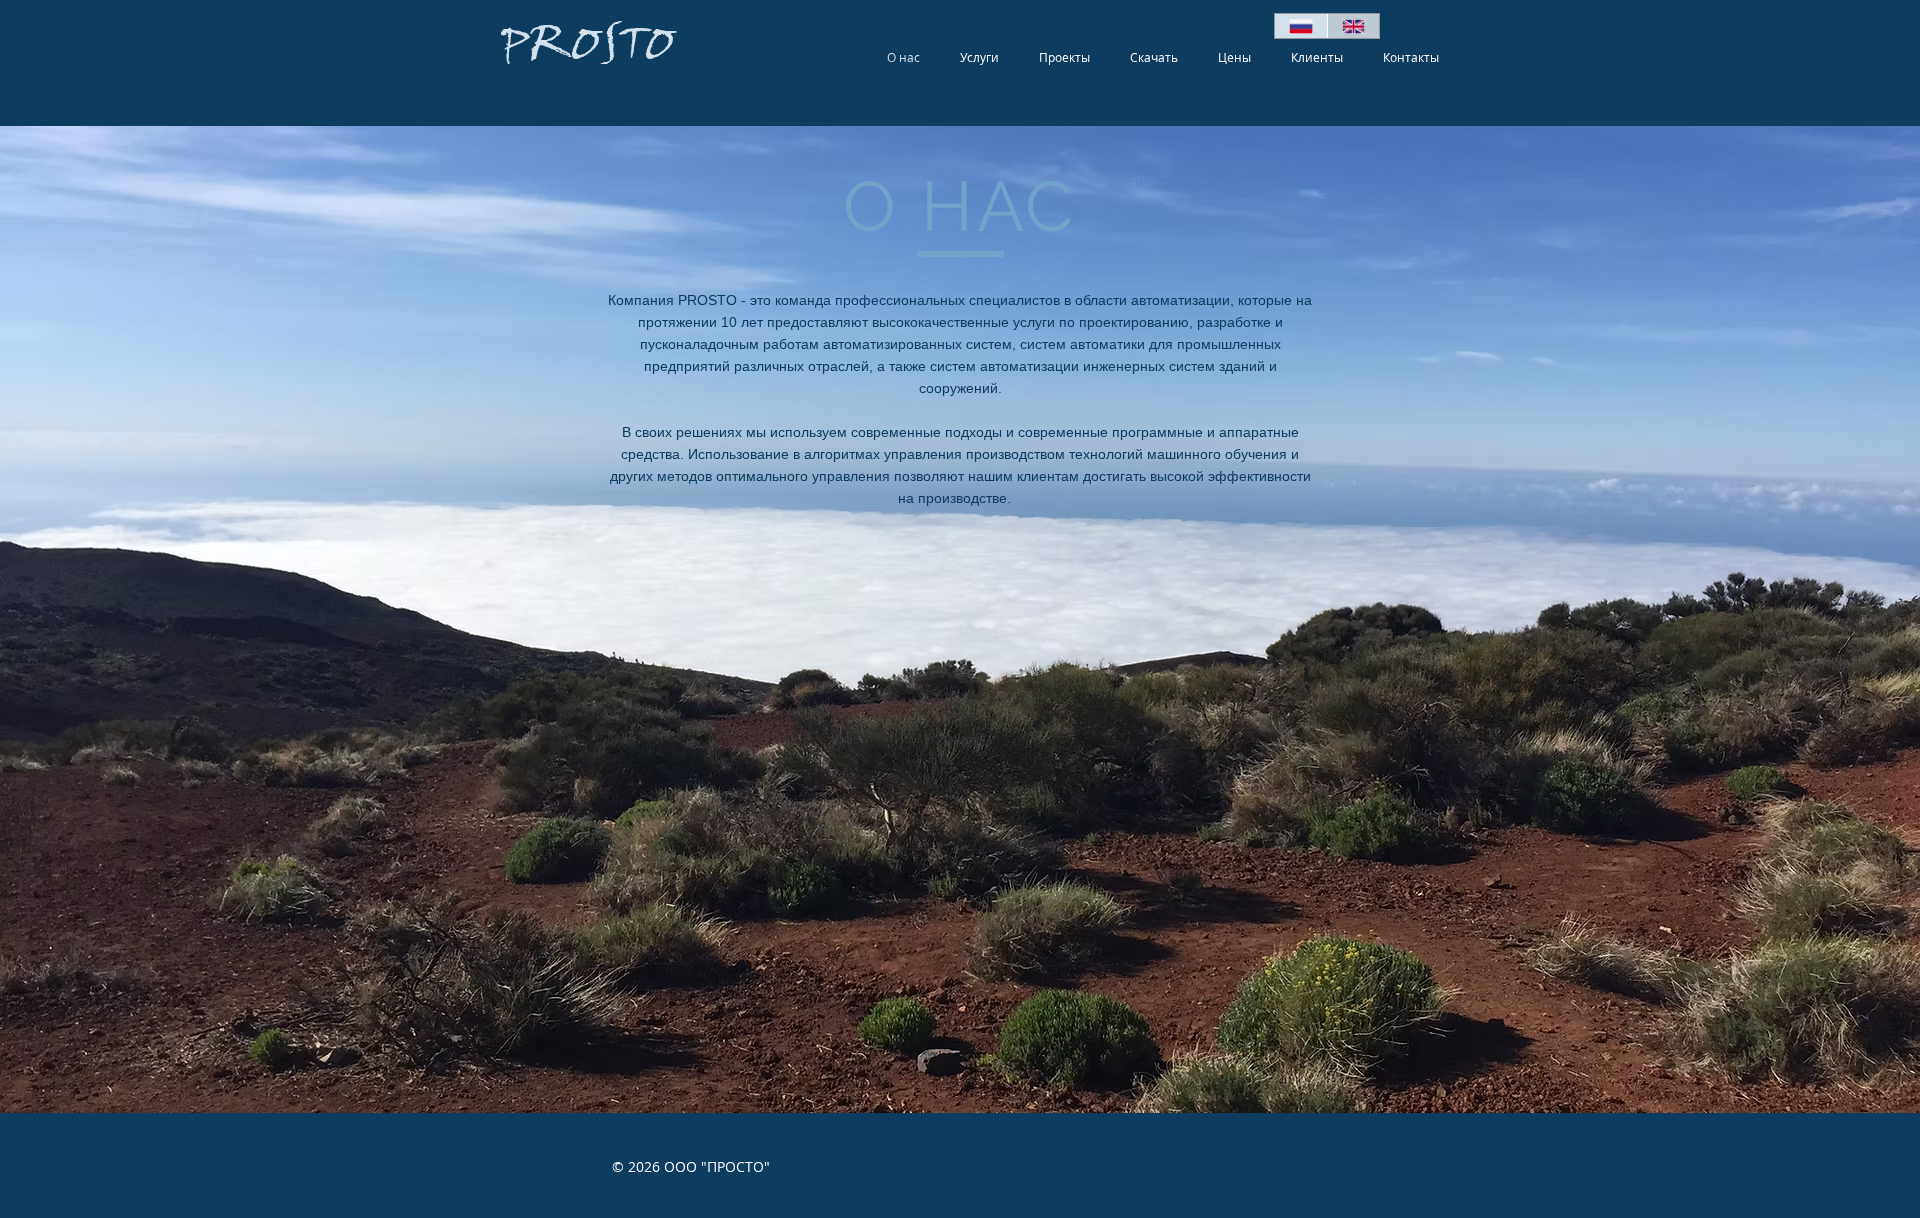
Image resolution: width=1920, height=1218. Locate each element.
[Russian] (1301, 26)
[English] (1353, 26)
